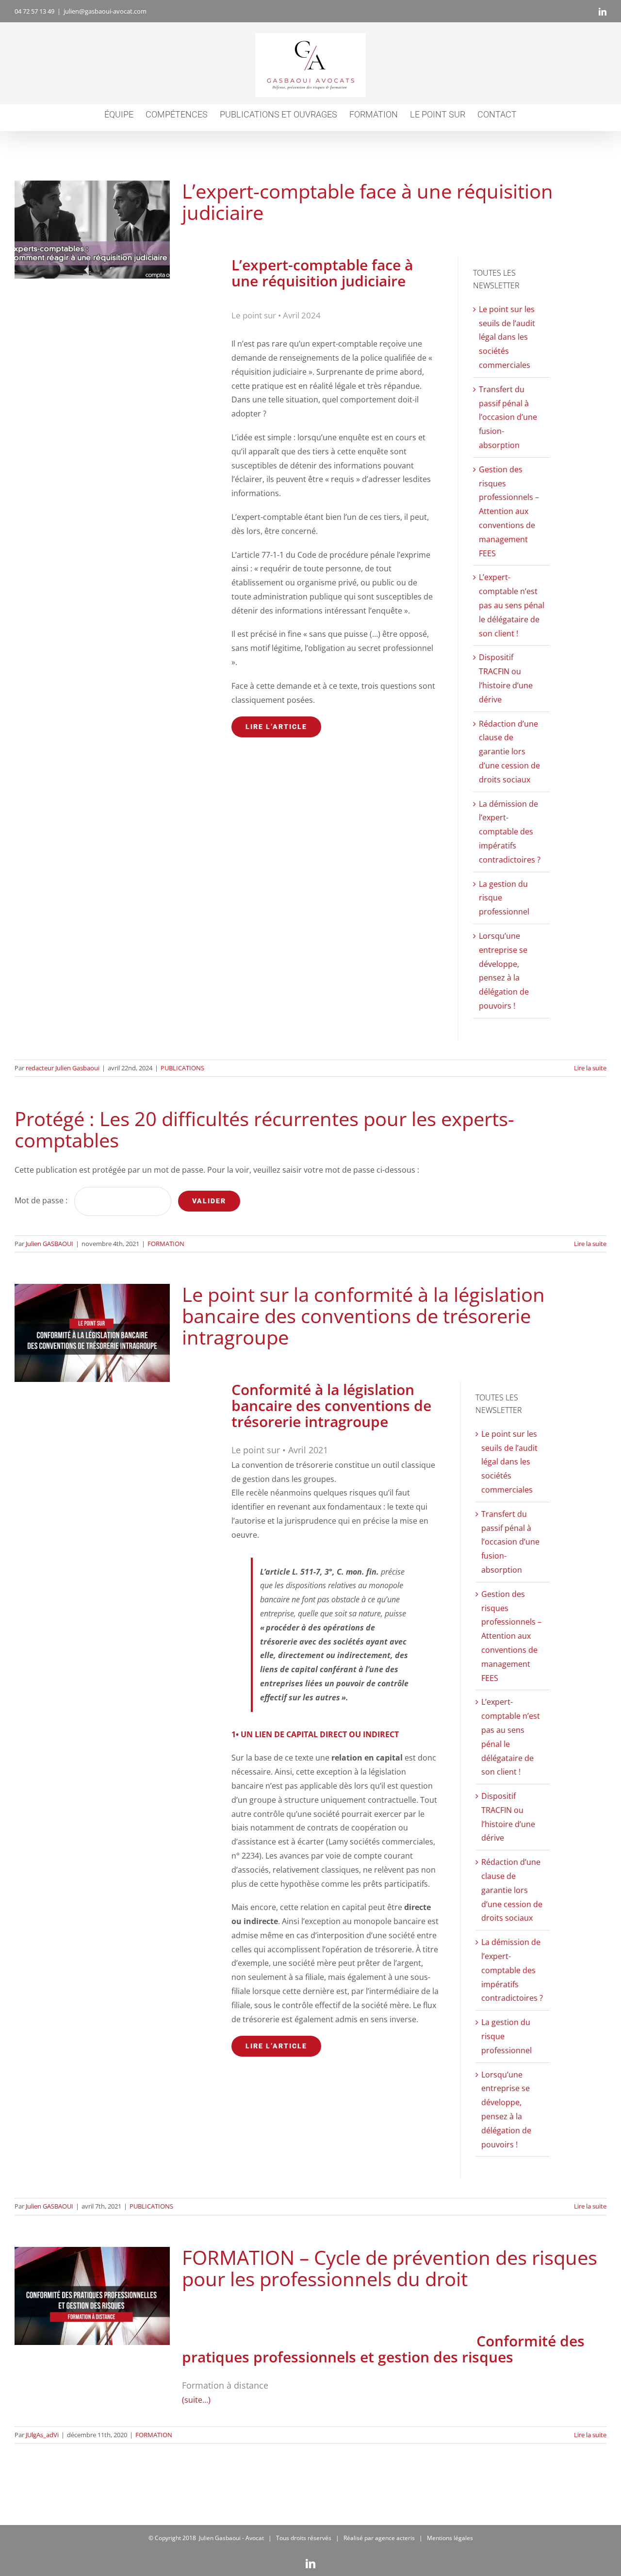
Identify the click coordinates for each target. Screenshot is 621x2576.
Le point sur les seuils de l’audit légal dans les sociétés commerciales (507, 337)
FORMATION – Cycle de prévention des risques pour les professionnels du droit (92, 2296)
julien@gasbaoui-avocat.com (105, 11)
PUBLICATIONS (182, 1068)
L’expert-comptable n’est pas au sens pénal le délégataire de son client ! (512, 605)
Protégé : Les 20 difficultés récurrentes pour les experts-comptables (264, 1129)
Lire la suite (590, 1068)
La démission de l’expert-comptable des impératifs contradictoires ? (510, 832)
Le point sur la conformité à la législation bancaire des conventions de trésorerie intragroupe (92, 1333)
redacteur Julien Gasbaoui (63, 1068)
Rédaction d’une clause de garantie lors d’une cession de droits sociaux (509, 752)
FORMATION (166, 1244)
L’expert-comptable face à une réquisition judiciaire (92, 230)
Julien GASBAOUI (49, 1244)
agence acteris (395, 2538)
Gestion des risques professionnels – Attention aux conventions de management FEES (509, 511)
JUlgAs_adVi (42, 2435)
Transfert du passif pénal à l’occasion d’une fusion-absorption (508, 417)
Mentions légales (450, 2538)
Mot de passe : (42, 1200)
